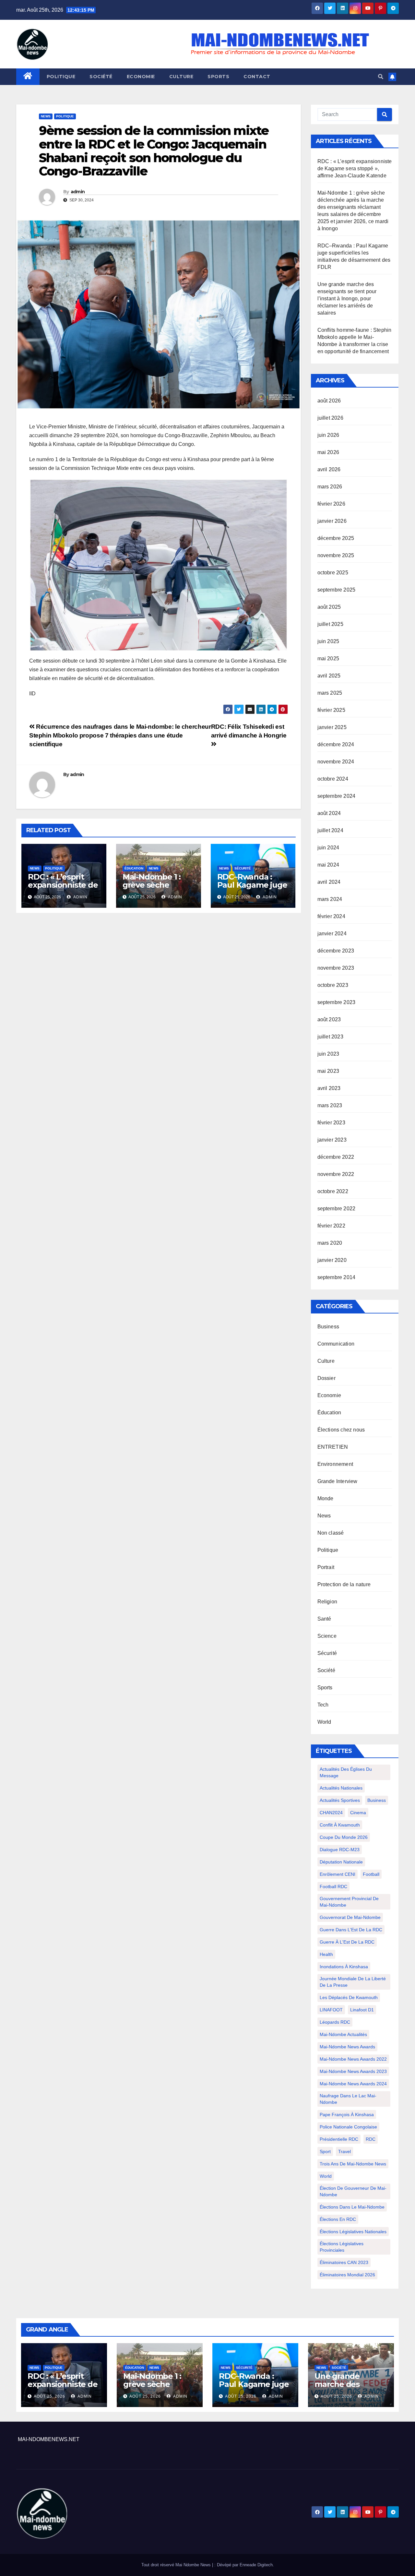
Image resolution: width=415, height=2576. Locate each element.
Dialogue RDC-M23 (340, 1850)
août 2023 (329, 1019)
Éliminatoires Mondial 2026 (347, 2275)
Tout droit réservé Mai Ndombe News (177, 2565)
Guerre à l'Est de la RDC (347, 1942)
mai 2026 (328, 452)
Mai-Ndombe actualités (343, 2034)
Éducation (134, 868)
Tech (323, 1705)
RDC (371, 2139)
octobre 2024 (333, 779)
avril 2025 (329, 676)
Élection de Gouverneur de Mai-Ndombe (353, 2191)
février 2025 (331, 710)
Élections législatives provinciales (342, 2247)
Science (327, 1636)
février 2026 (331, 504)
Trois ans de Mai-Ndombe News (353, 2164)
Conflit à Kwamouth (340, 1825)
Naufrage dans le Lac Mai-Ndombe (348, 2099)
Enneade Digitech (256, 2565)
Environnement (335, 1464)
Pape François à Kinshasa (347, 2115)
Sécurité (243, 868)
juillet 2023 (330, 1037)
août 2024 (329, 813)
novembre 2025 (336, 555)
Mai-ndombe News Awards (347, 2047)
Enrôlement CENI (338, 1874)
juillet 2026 (330, 418)
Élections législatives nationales (353, 2232)
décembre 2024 (336, 744)
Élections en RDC (338, 2219)
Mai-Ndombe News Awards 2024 (353, 2084)
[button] (381, 77)
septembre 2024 (337, 796)
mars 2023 (330, 1105)
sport (325, 2151)
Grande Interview (338, 1481)
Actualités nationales (341, 1788)
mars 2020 (330, 1243)
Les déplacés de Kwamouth (349, 1997)
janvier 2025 (332, 727)
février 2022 (331, 1226)
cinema (358, 1813)
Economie (141, 77)
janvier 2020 (332, 1260)
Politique (61, 77)
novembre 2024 (336, 762)
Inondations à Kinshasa (344, 1967)
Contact (257, 77)
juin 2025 (328, 641)
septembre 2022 (337, 1209)
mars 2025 (330, 693)
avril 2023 (329, 1088)
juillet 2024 (330, 830)
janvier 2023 (332, 1140)
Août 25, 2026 (49, 2396)
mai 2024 (328, 865)
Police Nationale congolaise (348, 2127)
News (46, 116)
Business (328, 1327)
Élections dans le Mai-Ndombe (352, 2207)
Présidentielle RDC (339, 2139)
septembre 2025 (337, 590)
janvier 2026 (332, 521)
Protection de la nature (344, 1584)
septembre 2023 (337, 1002)
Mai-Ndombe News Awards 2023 (353, 2071)
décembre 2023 (336, 951)
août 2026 (329, 401)
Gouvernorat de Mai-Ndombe (350, 1917)
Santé (324, 1619)
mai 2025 (328, 659)
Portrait (326, 1567)
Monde (326, 1498)
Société (101, 77)
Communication (336, 1344)
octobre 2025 (333, 573)
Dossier (326, 1378)
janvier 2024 (332, 934)
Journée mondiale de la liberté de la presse (353, 1982)
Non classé (331, 1533)
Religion (327, 1602)
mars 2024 (330, 899)
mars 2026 (330, 487)
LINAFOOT (331, 2010)
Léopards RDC (335, 2022)
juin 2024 (328, 848)
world (326, 2176)
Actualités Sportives (340, 1800)
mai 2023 (328, 1071)
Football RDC (333, 1887)
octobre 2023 (333, 985)
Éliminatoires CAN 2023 (344, 2262)
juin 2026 (328, 435)
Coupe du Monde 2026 (344, 1837)
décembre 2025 (336, 538)
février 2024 (331, 916)
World (324, 1722)
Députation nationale (341, 1862)
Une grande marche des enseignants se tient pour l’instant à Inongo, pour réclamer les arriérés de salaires (347, 299)
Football (371, 1874)
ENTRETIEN (333, 1447)
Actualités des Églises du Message (346, 1772)
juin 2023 (328, 1054)
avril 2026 (329, 469)
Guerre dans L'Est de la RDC (351, 1930)
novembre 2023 (336, 968)
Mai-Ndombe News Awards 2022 (353, 2059)
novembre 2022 (336, 1174)
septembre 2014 (337, 1277)
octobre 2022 (333, 1191)
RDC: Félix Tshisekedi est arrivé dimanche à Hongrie (249, 731)
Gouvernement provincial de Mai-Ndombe (349, 1902)
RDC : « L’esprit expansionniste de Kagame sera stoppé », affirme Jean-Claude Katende (355, 168)
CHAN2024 (331, 1813)
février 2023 (331, 1123)
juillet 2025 (330, 624)
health (326, 1954)
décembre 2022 (336, 1157)
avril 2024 (329, 882)
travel (344, 2151)
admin (78, 192)
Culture (181, 77)
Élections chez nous (341, 1430)
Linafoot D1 (362, 2010)
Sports (218, 77)
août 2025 (329, 607)
